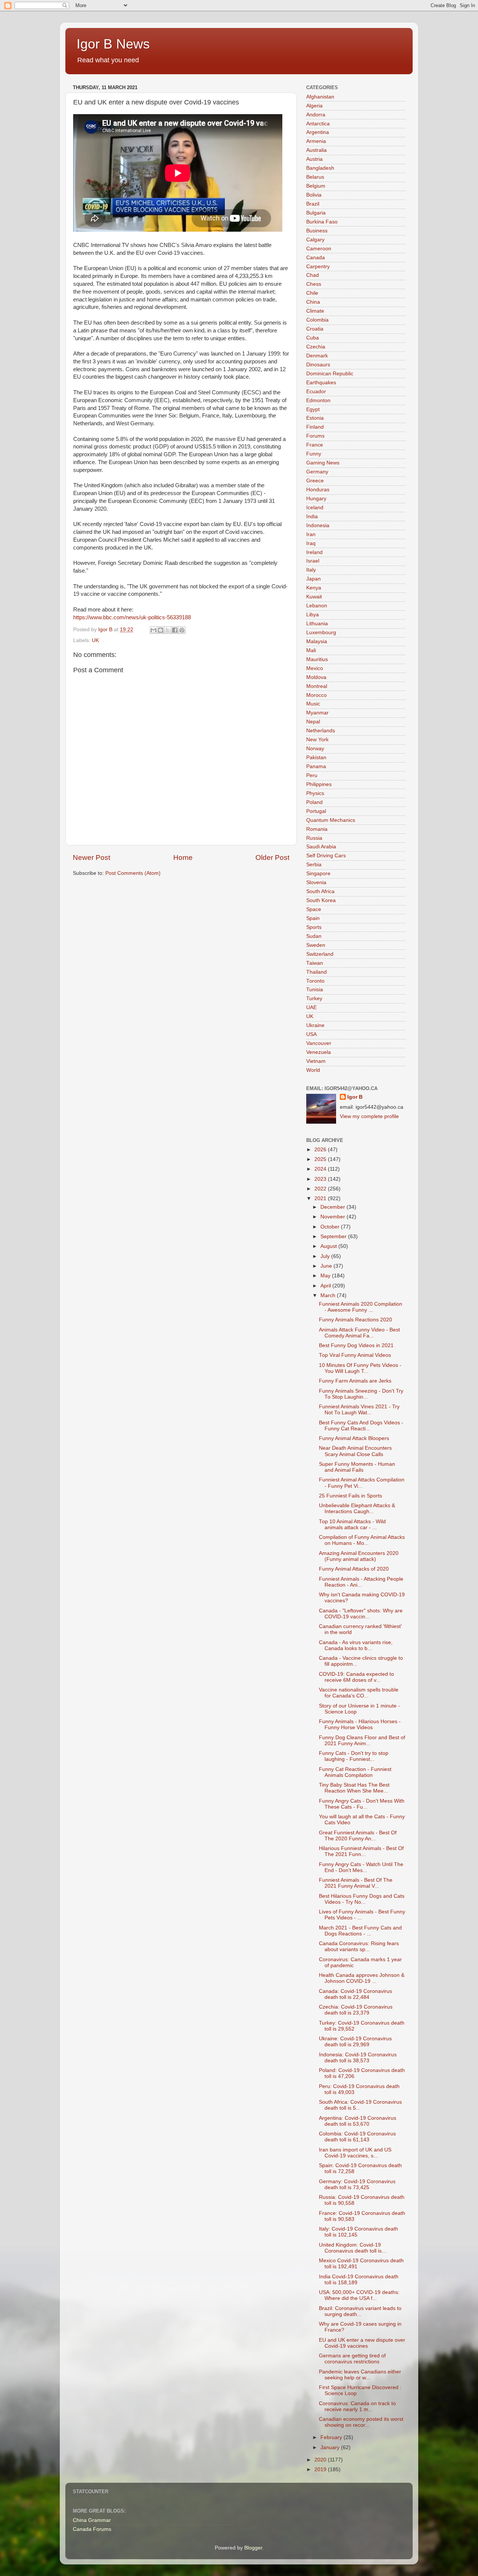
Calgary (315, 240)
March (329, 1295)
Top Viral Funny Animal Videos (355, 1355)
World (313, 1070)
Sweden (316, 945)
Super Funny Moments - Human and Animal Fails (357, 1467)
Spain (313, 918)
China (313, 302)
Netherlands (321, 731)
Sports (314, 927)
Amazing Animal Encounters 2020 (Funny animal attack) (359, 1556)
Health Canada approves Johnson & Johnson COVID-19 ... (362, 1978)
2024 (321, 1169)
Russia (314, 838)
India (312, 517)
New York (317, 740)
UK (95, 640)
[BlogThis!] (161, 630)
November (333, 1217)
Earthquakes (321, 383)
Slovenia (316, 882)
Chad (313, 275)
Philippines (319, 784)
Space (314, 909)
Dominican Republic (330, 374)
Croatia (315, 329)
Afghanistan (320, 97)
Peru (312, 775)
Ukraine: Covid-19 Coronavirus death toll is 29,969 (355, 2042)
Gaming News (323, 463)
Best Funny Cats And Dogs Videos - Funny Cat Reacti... (361, 1426)
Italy (311, 570)
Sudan (314, 936)
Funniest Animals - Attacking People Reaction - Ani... (361, 1582)
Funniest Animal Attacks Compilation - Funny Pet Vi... (362, 1483)
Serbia (314, 865)
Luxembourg (321, 633)
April (326, 1286)
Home (183, 857)
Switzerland (320, 954)
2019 (321, 2469)
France (315, 445)
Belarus (315, 177)
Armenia (316, 141)
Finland (315, 427)
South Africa (320, 891)
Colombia (317, 320)
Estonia (315, 418)
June (327, 1266)
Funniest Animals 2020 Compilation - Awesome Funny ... (361, 1307)
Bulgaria (316, 213)
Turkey (314, 999)
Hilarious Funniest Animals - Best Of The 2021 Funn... (361, 1851)
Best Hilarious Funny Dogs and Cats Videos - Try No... (362, 1899)
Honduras (318, 490)
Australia (316, 150)
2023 (321, 1179)
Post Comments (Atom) (133, 873)
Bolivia (314, 195)
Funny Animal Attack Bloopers (354, 1438)
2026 (321, 1150)
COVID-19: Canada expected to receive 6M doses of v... (356, 1677)
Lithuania (317, 624)
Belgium (316, 186)
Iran (311, 534)
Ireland (314, 552)
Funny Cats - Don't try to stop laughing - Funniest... (354, 1756)
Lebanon (317, 606)
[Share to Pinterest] (182, 630)
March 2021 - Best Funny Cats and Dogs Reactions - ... (360, 1931)
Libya (313, 615)
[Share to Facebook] (175, 630)
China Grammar (92, 2520)
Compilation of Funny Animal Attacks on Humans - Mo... (362, 1540)
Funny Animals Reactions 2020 (356, 1320)
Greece (315, 481)
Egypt (313, 409)
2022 (321, 1189)
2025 (321, 1159)
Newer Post (91, 857)
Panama (316, 766)
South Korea (321, 900)
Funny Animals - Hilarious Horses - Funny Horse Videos (360, 1724)
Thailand (316, 972)
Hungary (316, 499)
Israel (313, 561)
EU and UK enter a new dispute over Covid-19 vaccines (362, 2343)
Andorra (316, 115)
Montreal (317, 686)
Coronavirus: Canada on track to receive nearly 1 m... (357, 2406)
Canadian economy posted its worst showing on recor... (361, 2422)
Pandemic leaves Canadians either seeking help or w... (360, 2375)
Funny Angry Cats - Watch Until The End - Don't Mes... (361, 1867)
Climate (315, 311)
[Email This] (153, 630)
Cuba (313, 338)
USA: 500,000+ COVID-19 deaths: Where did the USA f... (359, 2295)
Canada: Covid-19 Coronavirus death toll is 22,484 (356, 1994)
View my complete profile (369, 1116)
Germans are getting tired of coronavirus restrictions (352, 2359)
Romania (317, 829)
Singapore (318, 874)
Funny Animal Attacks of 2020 (354, 1569)
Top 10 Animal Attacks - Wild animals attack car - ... (352, 1525)
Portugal (316, 811)
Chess (314, 284)
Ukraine (315, 1025)
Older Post (272, 857)
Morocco (316, 695)
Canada (316, 258)
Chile (312, 293)
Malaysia (317, 641)
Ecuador (316, 392)
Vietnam (316, 1061)
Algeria (314, 106)
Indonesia (318, 525)
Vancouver (319, 1043)
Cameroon (319, 249)
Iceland (315, 508)
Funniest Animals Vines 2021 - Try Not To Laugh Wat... (359, 1410)
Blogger (253, 2548)
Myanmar (317, 713)
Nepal (313, 722)
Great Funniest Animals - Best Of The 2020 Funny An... (358, 1836)
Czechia (316, 347)
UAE (311, 1007)
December (333, 1207)
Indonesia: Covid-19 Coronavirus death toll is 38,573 (358, 2058)
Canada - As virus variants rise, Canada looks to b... (356, 1645)
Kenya (314, 588)
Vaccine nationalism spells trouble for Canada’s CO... (359, 1693)
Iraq (311, 543)
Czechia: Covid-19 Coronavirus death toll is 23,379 (356, 2010)
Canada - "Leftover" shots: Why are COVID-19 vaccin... (361, 1614)
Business (317, 231)
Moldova (316, 677)
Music (313, 704)
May (326, 1276)
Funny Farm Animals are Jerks (355, 1381)
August (329, 1246)
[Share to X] (168, 630)
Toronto (315, 981)
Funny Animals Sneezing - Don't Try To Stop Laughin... (361, 1394)
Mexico (315, 668)
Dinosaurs (318, 365)
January (331, 2447)
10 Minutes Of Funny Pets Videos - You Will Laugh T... (360, 1368)
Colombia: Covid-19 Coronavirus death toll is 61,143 (357, 2137)
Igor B (355, 1097)
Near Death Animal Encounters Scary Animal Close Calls (355, 1451)
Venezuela (319, 1052)
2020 (321, 2460)
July (326, 1256)
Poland (314, 802)
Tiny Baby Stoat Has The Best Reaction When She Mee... (354, 1788)
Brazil (313, 204)
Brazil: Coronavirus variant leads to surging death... (360, 2311)
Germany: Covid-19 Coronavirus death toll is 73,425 (357, 2184)
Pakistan (316, 758)
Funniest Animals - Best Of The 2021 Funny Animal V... (356, 1883)
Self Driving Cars (326, 856)
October (331, 1227)
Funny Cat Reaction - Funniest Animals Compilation (355, 1772)
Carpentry (318, 267)
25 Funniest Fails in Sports (350, 1496)
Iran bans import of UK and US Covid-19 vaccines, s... (355, 2153)
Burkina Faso (322, 222)
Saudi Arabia (321, 847)
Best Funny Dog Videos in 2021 (356, 1345)
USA (311, 1034)
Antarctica (318, 124)
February (332, 2437)
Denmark (317, 356)
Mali (311, 650)
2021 (321, 1198)
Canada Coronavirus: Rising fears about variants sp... (359, 1946)
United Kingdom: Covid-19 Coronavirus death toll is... (353, 2248)
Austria (314, 159)
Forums (315, 436)
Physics (315, 793)
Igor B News (113, 44)
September (334, 1237)
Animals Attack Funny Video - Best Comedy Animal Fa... (359, 1333)
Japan (314, 579)
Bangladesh (320, 168)
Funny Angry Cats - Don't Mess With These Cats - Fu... (362, 1804)
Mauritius (317, 659)
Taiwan (315, 963)
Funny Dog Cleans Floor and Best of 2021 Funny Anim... (362, 1741)
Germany (317, 472)
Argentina (318, 132)
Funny (314, 454)
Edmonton (318, 400)
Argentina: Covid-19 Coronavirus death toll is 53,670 (358, 2121)
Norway (315, 749)
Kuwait (314, 597)
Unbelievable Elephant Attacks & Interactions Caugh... (357, 1508)
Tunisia (315, 990)
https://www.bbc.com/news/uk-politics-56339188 (132, 617)
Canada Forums (92, 2529)
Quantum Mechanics (331, 820)
